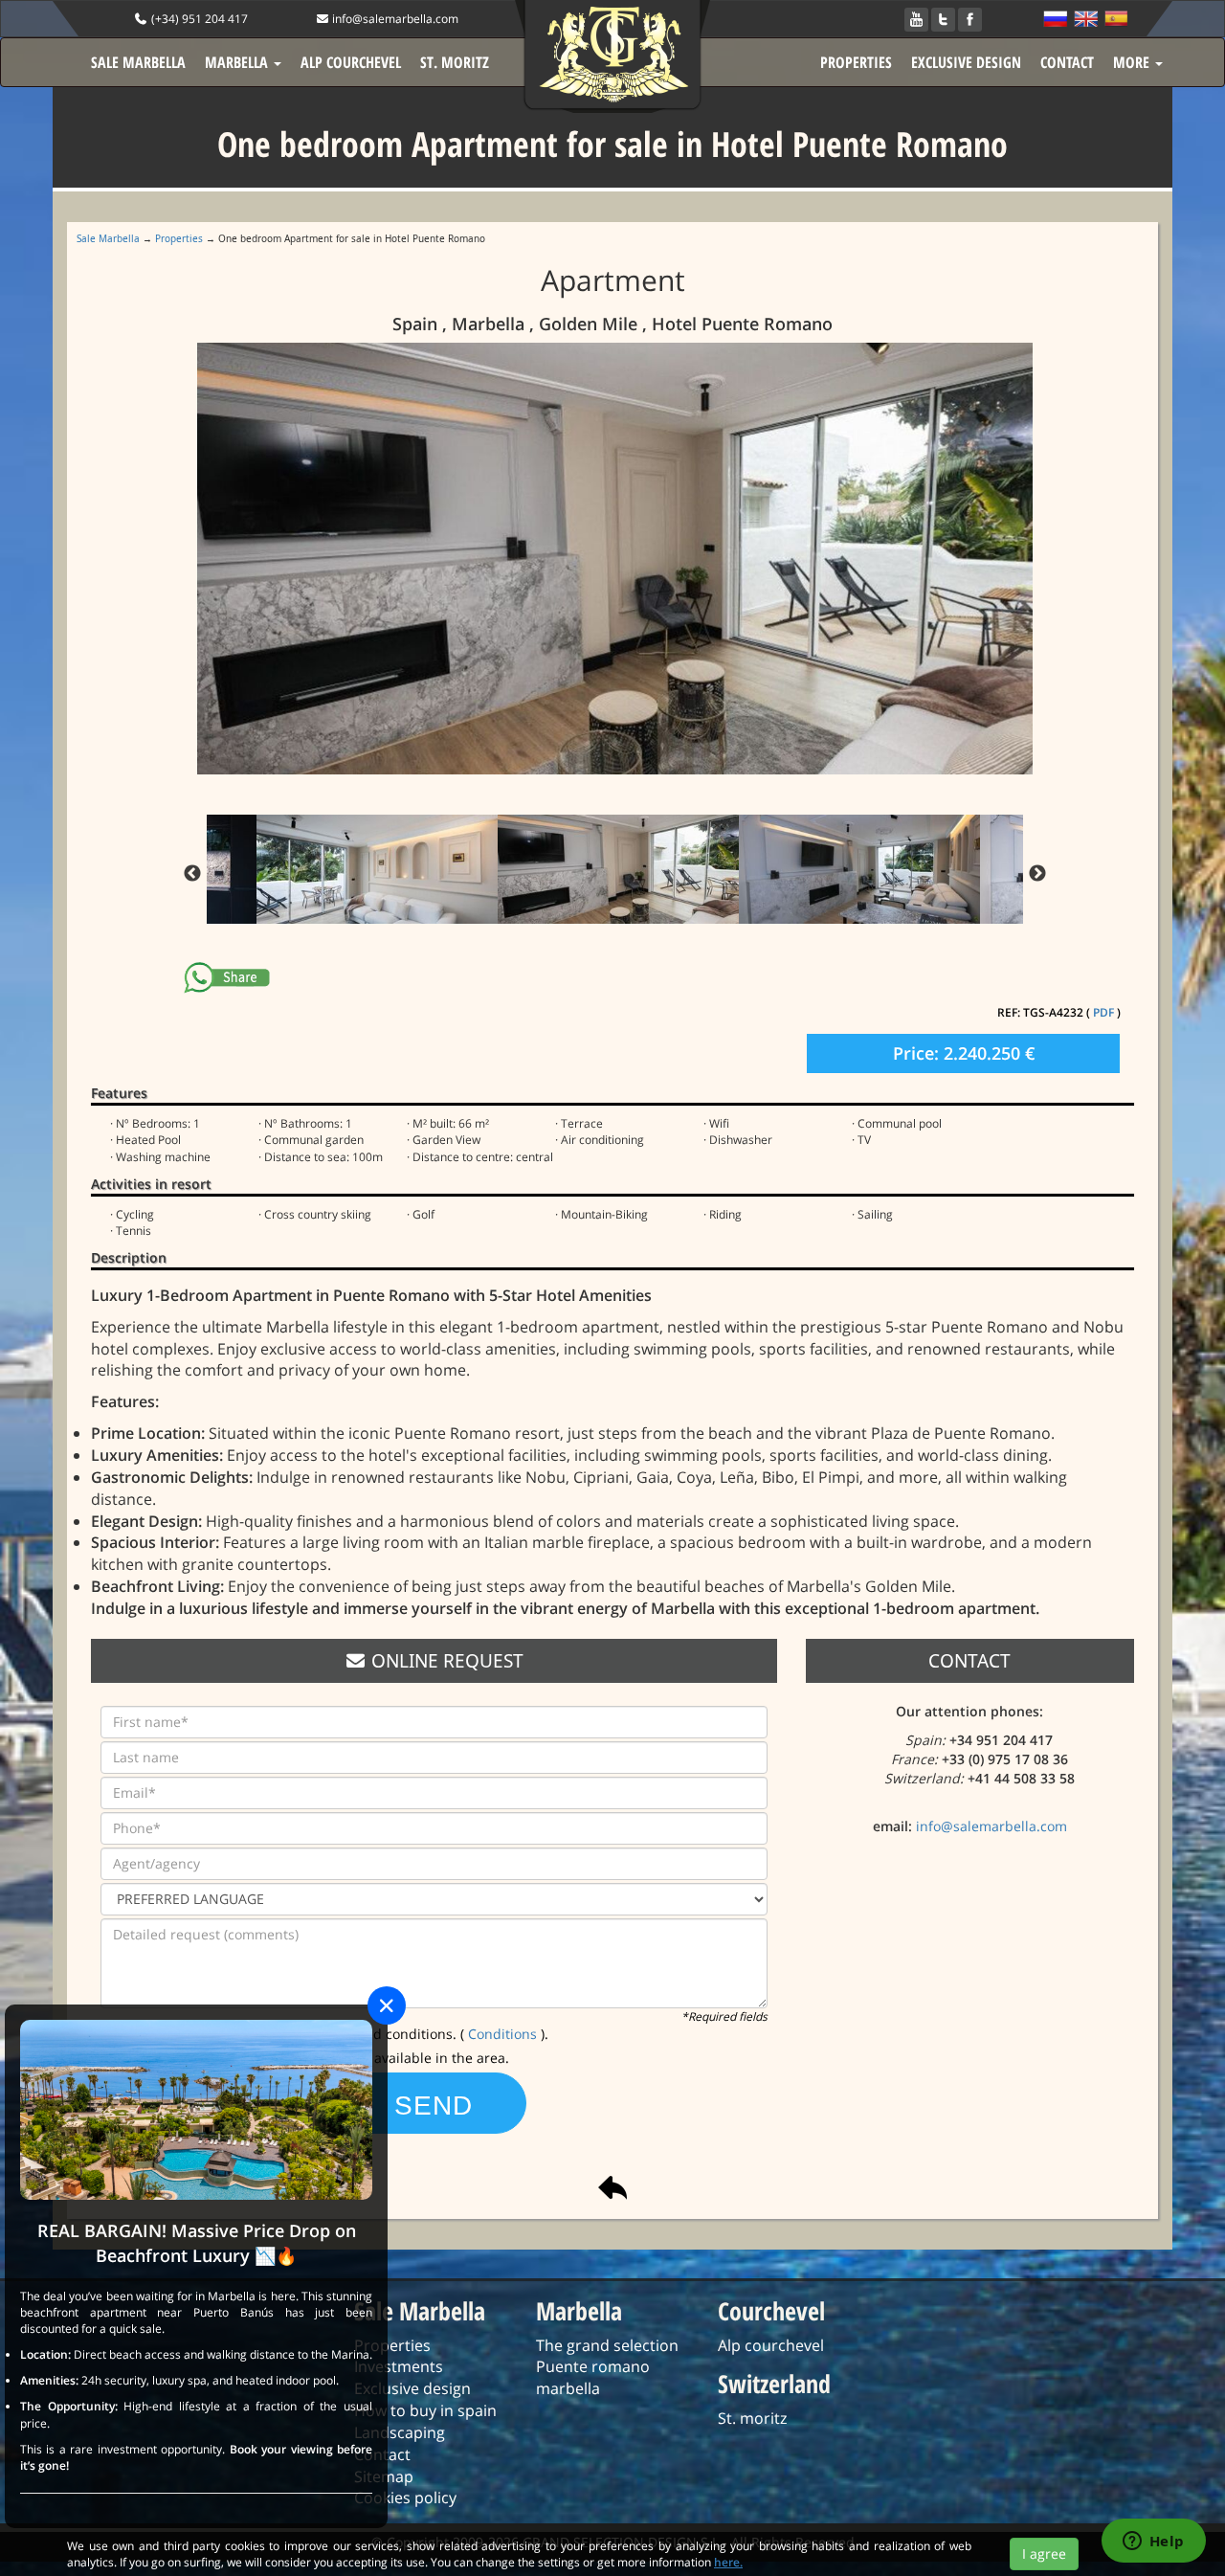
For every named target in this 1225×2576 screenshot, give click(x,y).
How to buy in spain (425, 2410)
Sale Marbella (108, 238)
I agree (1044, 2554)
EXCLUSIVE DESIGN (966, 62)
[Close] (387, 2005)
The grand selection (607, 2345)
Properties (179, 238)
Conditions (504, 2034)
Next (1037, 874)
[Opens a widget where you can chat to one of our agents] (1153, 2542)
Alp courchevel (771, 2345)
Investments (399, 2366)
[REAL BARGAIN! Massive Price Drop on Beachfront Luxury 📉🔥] (196, 2108)
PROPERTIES (856, 62)
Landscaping (400, 2432)
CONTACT (1067, 62)
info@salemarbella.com (394, 19)
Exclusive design (412, 2388)
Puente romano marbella (593, 2377)
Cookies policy (405, 2498)
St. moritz (752, 2418)
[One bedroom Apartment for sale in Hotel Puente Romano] (618, 559)
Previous (192, 874)
